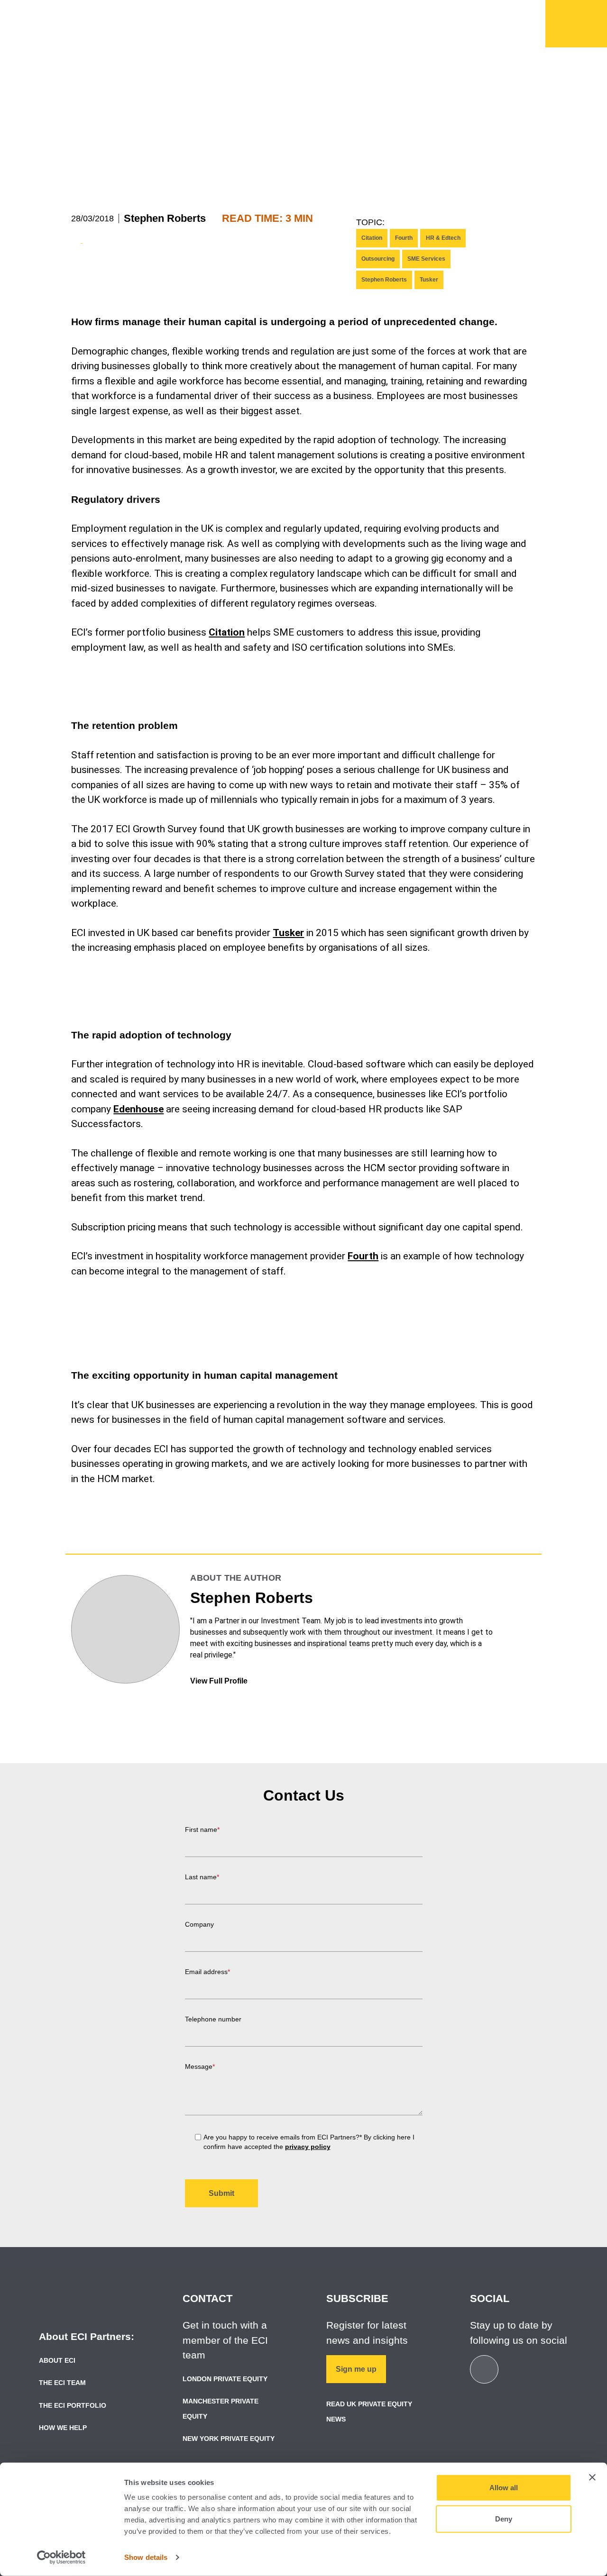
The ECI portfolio (73, 2405)
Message (200, 2066)
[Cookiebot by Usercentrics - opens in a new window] (61, 2558)
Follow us (507, 12)
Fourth (404, 238)
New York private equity (229, 2439)
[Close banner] (592, 2477)
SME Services (426, 259)
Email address (207, 1972)
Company (199, 1924)
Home (576, 24)
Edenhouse (138, 1109)
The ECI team (62, 2383)
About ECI (57, 2360)
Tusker (429, 280)
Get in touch (441, 12)
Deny (504, 2518)
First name (202, 1830)
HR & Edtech (443, 238)
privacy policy (308, 2147)
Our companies (331, 29)
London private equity (225, 2379)
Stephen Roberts (165, 218)
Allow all (504, 2488)
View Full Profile (220, 1681)
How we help (237, 29)
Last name (202, 1877)
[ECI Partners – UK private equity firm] (62, 22)
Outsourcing (378, 259)
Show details (146, 2557)
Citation (372, 238)
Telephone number (213, 2019)
